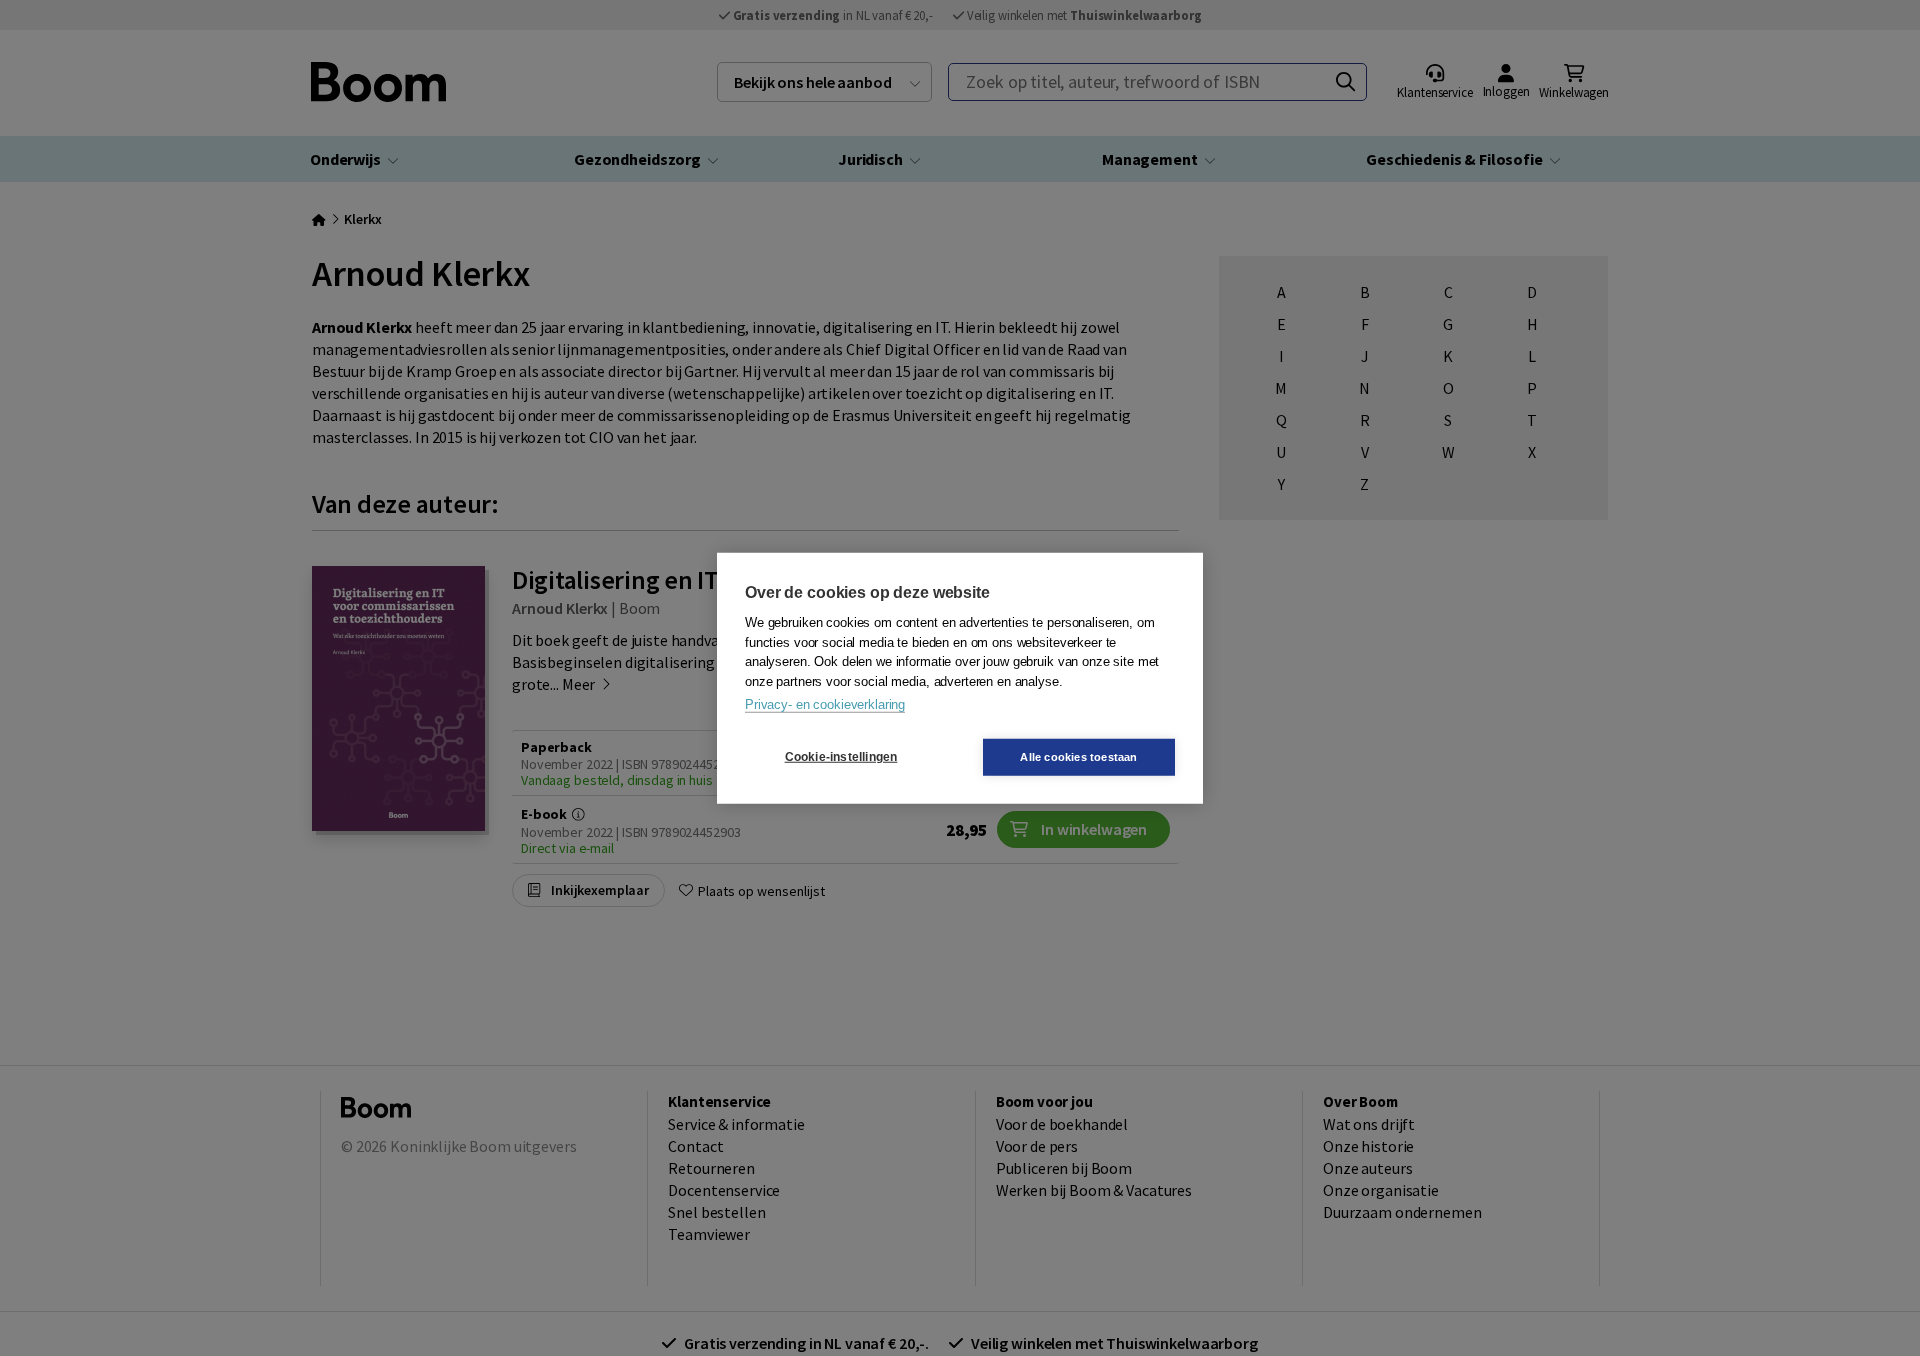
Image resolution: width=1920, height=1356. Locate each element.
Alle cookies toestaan (1078, 756)
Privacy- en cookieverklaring (825, 704)
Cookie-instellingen (841, 757)
